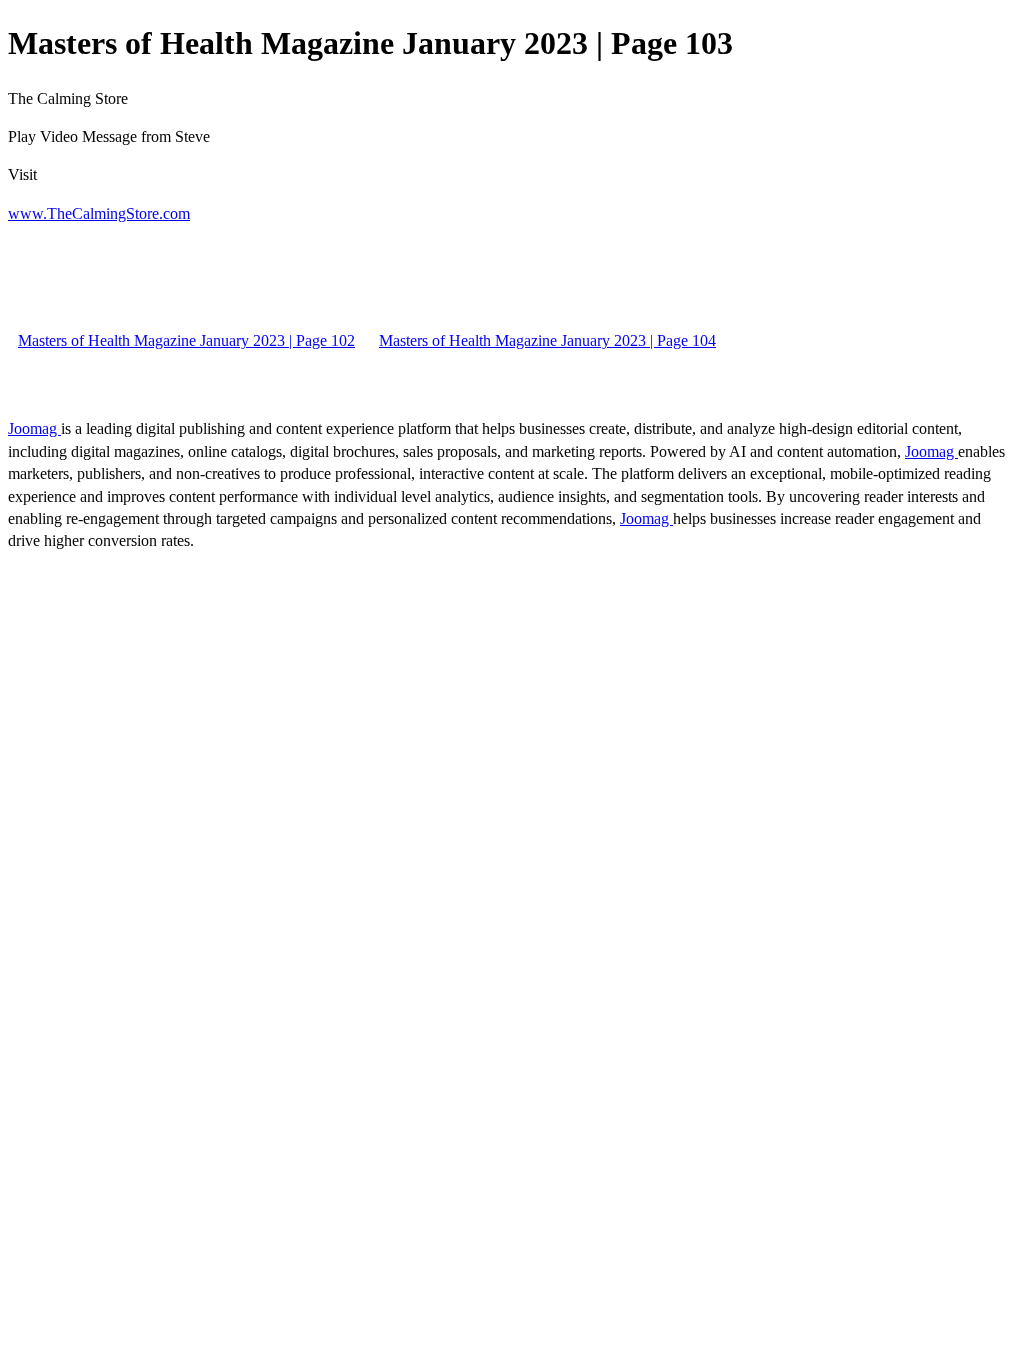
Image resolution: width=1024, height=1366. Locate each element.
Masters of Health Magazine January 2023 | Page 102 (186, 340)
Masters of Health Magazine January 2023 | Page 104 (547, 340)
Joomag (34, 428)
